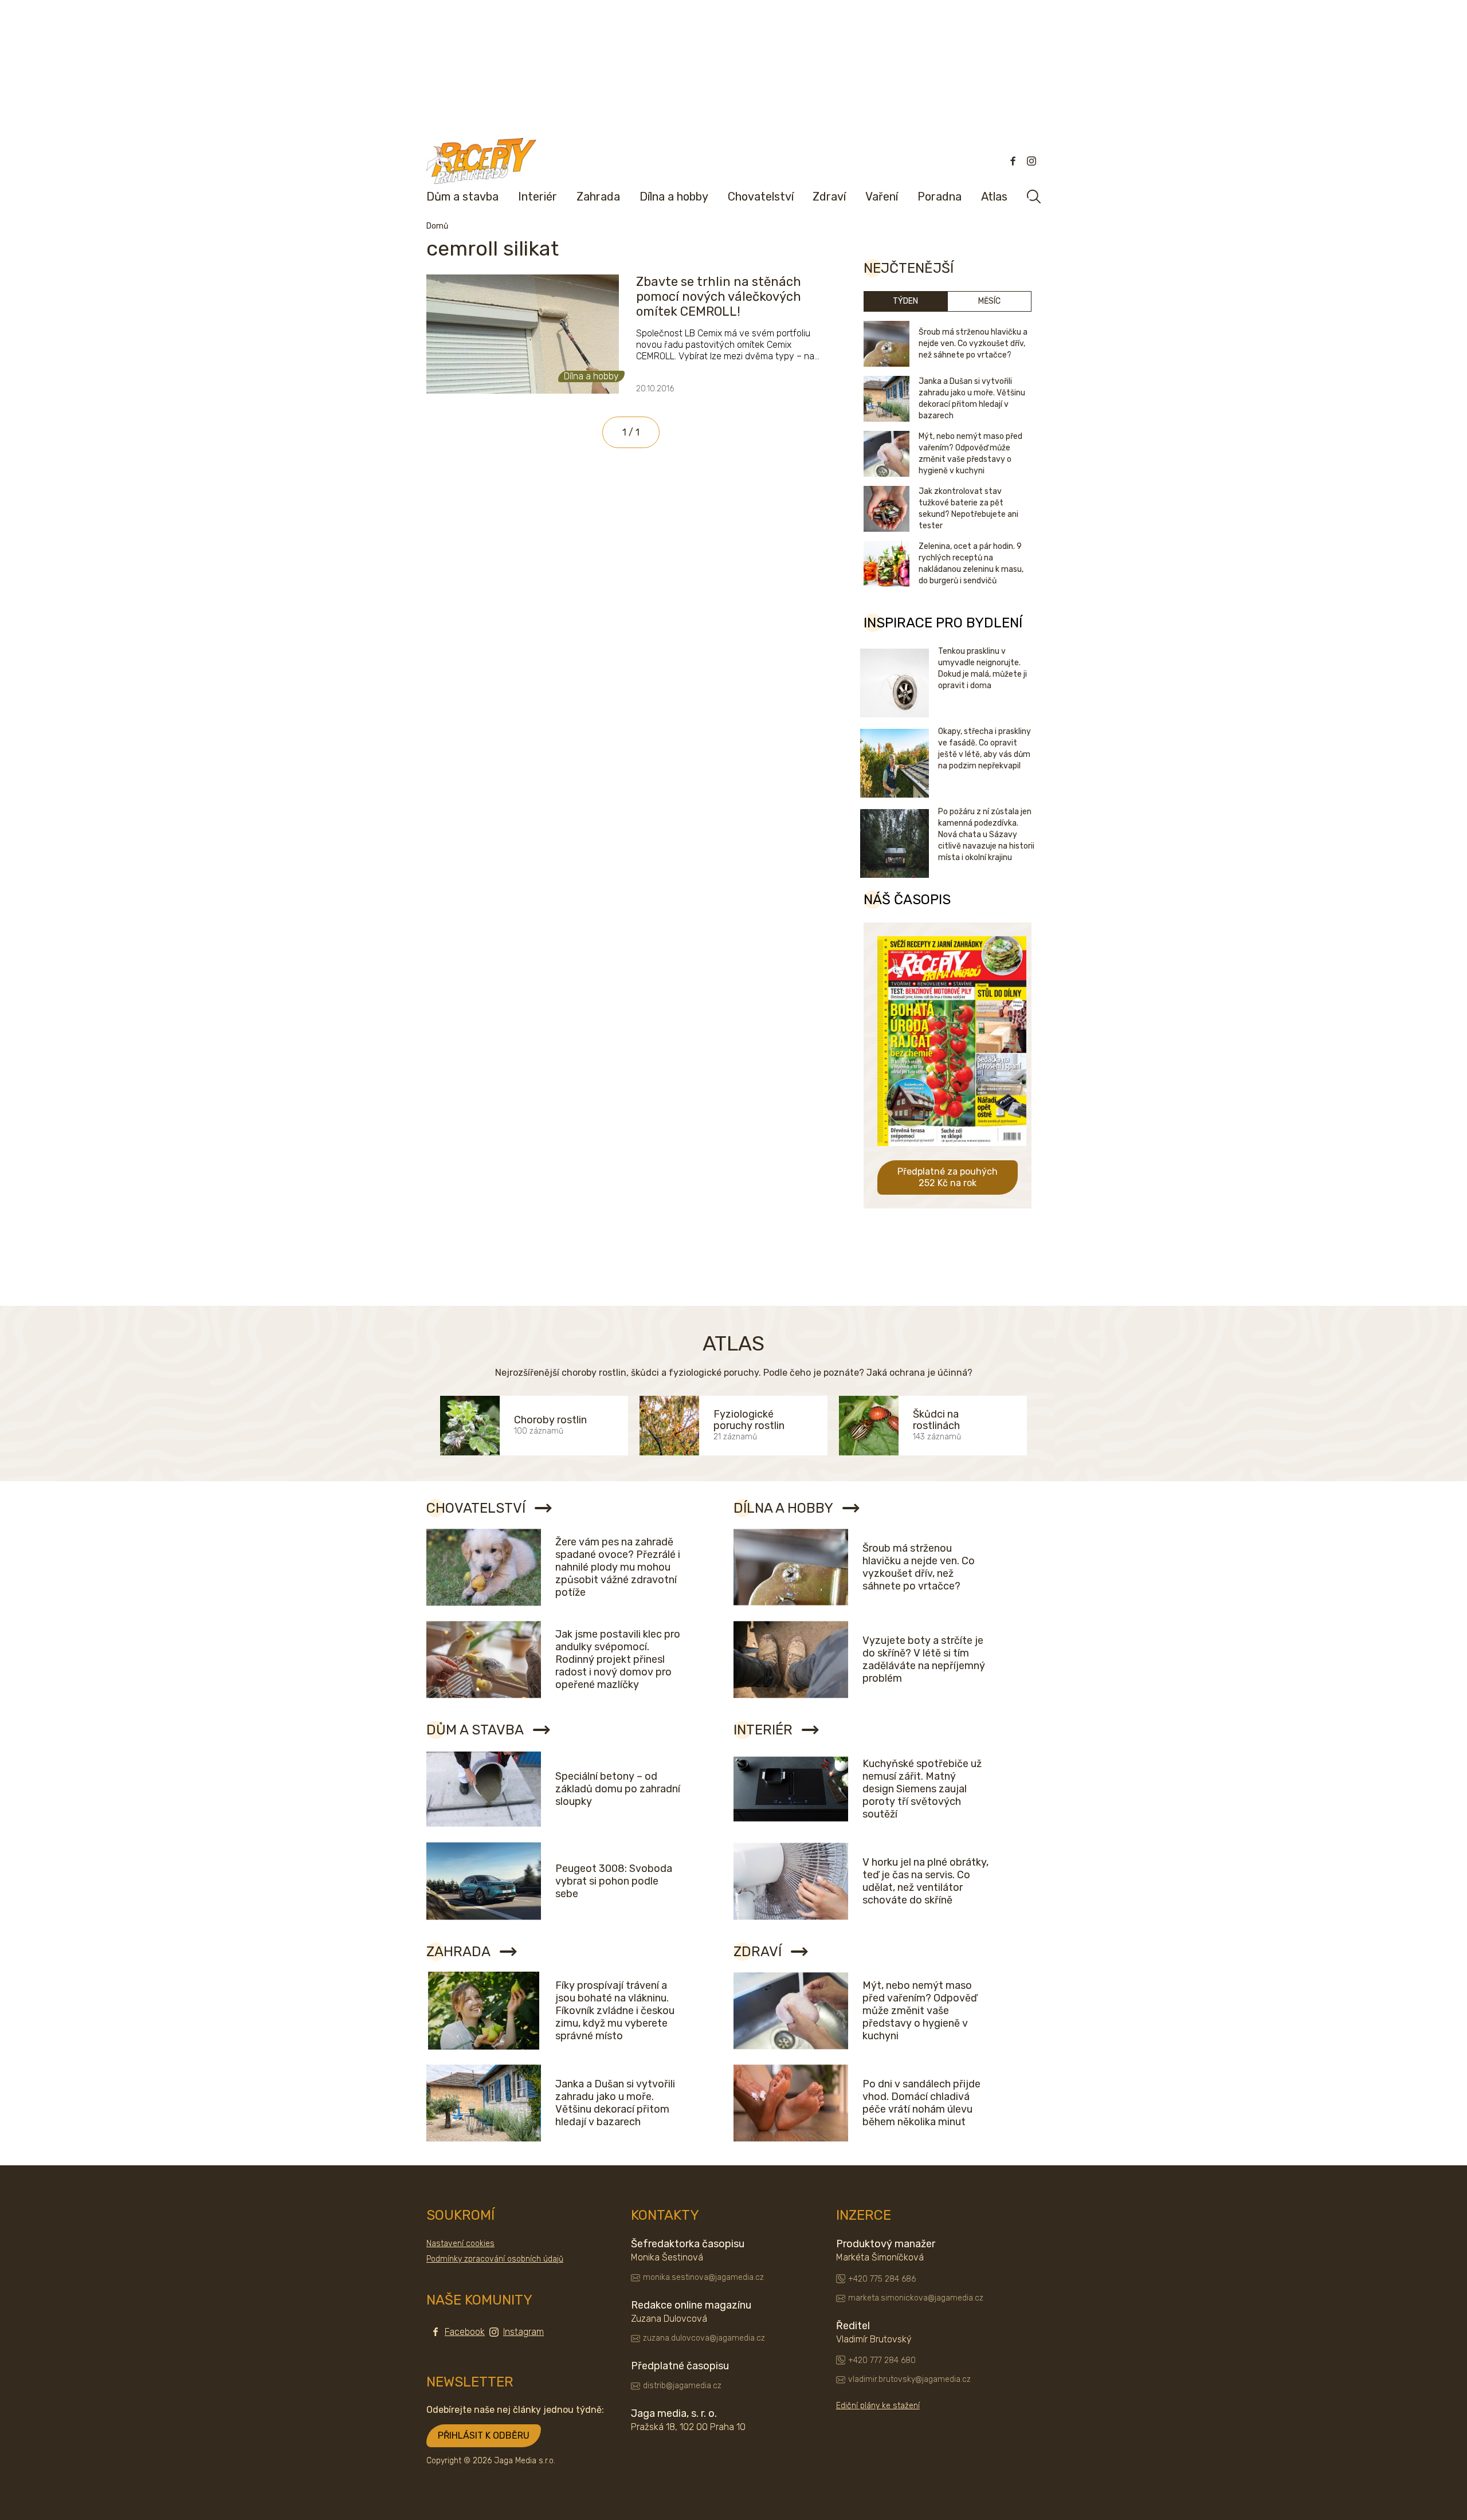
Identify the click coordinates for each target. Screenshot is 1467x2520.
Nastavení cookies (460, 2244)
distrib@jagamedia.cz (682, 2386)
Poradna (940, 197)
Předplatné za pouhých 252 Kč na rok (948, 1177)
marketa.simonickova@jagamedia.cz (916, 2298)
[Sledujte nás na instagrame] (1031, 161)
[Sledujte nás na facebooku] (1013, 161)
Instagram (523, 2332)
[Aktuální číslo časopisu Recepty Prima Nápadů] (952, 1154)
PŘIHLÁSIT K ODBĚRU (484, 2435)
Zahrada (598, 197)
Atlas (994, 197)
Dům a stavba (462, 197)
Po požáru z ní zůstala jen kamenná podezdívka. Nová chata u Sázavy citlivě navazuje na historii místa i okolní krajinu (986, 835)
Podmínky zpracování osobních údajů (495, 2259)
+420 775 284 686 (882, 2279)
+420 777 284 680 (882, 2360)
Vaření (882, 197)
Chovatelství (761, 197)
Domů (437, 226)
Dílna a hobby (674, 197)
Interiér (538, 197)
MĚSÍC (989, 301)
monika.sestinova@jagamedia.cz (703, 2277)
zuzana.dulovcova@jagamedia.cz (704, 2338)
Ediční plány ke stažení (878, 2406)
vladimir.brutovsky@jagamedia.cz (909, 2379)
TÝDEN (905, 301)
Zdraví (829, 197)
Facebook (465, 2332)
